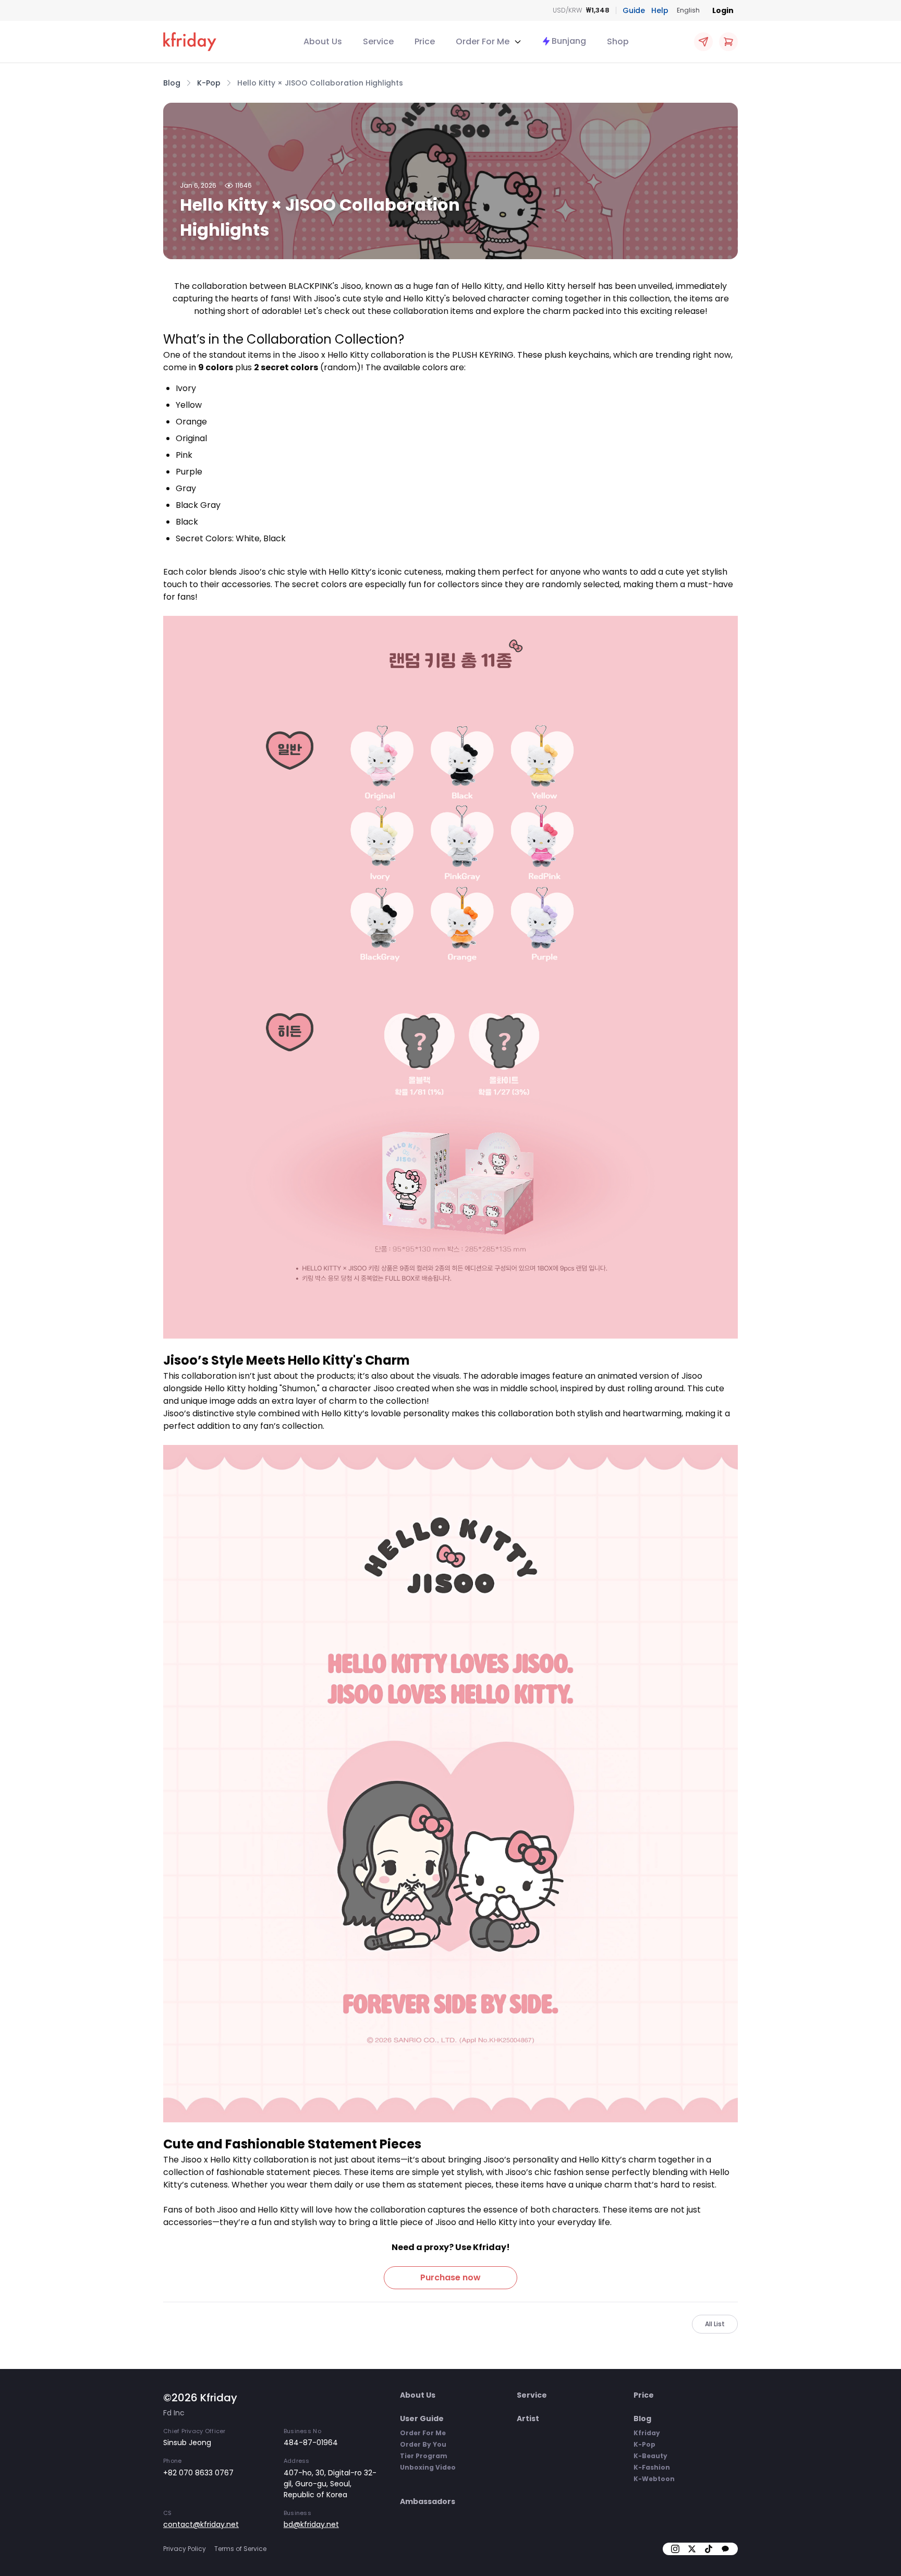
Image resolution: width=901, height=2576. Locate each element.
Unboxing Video (428, 2467)
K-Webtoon (654, 2479)
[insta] (675, 2549)
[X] (692, 2549)
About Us (323, 41)
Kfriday (647, 2433)
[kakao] (725, 2549)
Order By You (423, 2444)
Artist (528, 2419)
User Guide (422, 2419)
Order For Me (423, 2433)
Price (425, 41)
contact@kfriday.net (201, 2524)
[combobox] (688, 10)
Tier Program (424, 2456)
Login (723, 10)
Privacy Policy (185, 2549)
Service (378, 41)
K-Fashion (652, 2467)
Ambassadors (428, 2501)
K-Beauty (650, 2456)
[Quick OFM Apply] (703, 42)
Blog (642, 2419)
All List (715, 2324)
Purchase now (451, 2277)
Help (660, 10)
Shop (618, 41)
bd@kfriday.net (311, 2524)
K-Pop (644, 2444)
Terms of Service (240, 2549)
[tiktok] (709, 2549)
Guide (634, 10)
